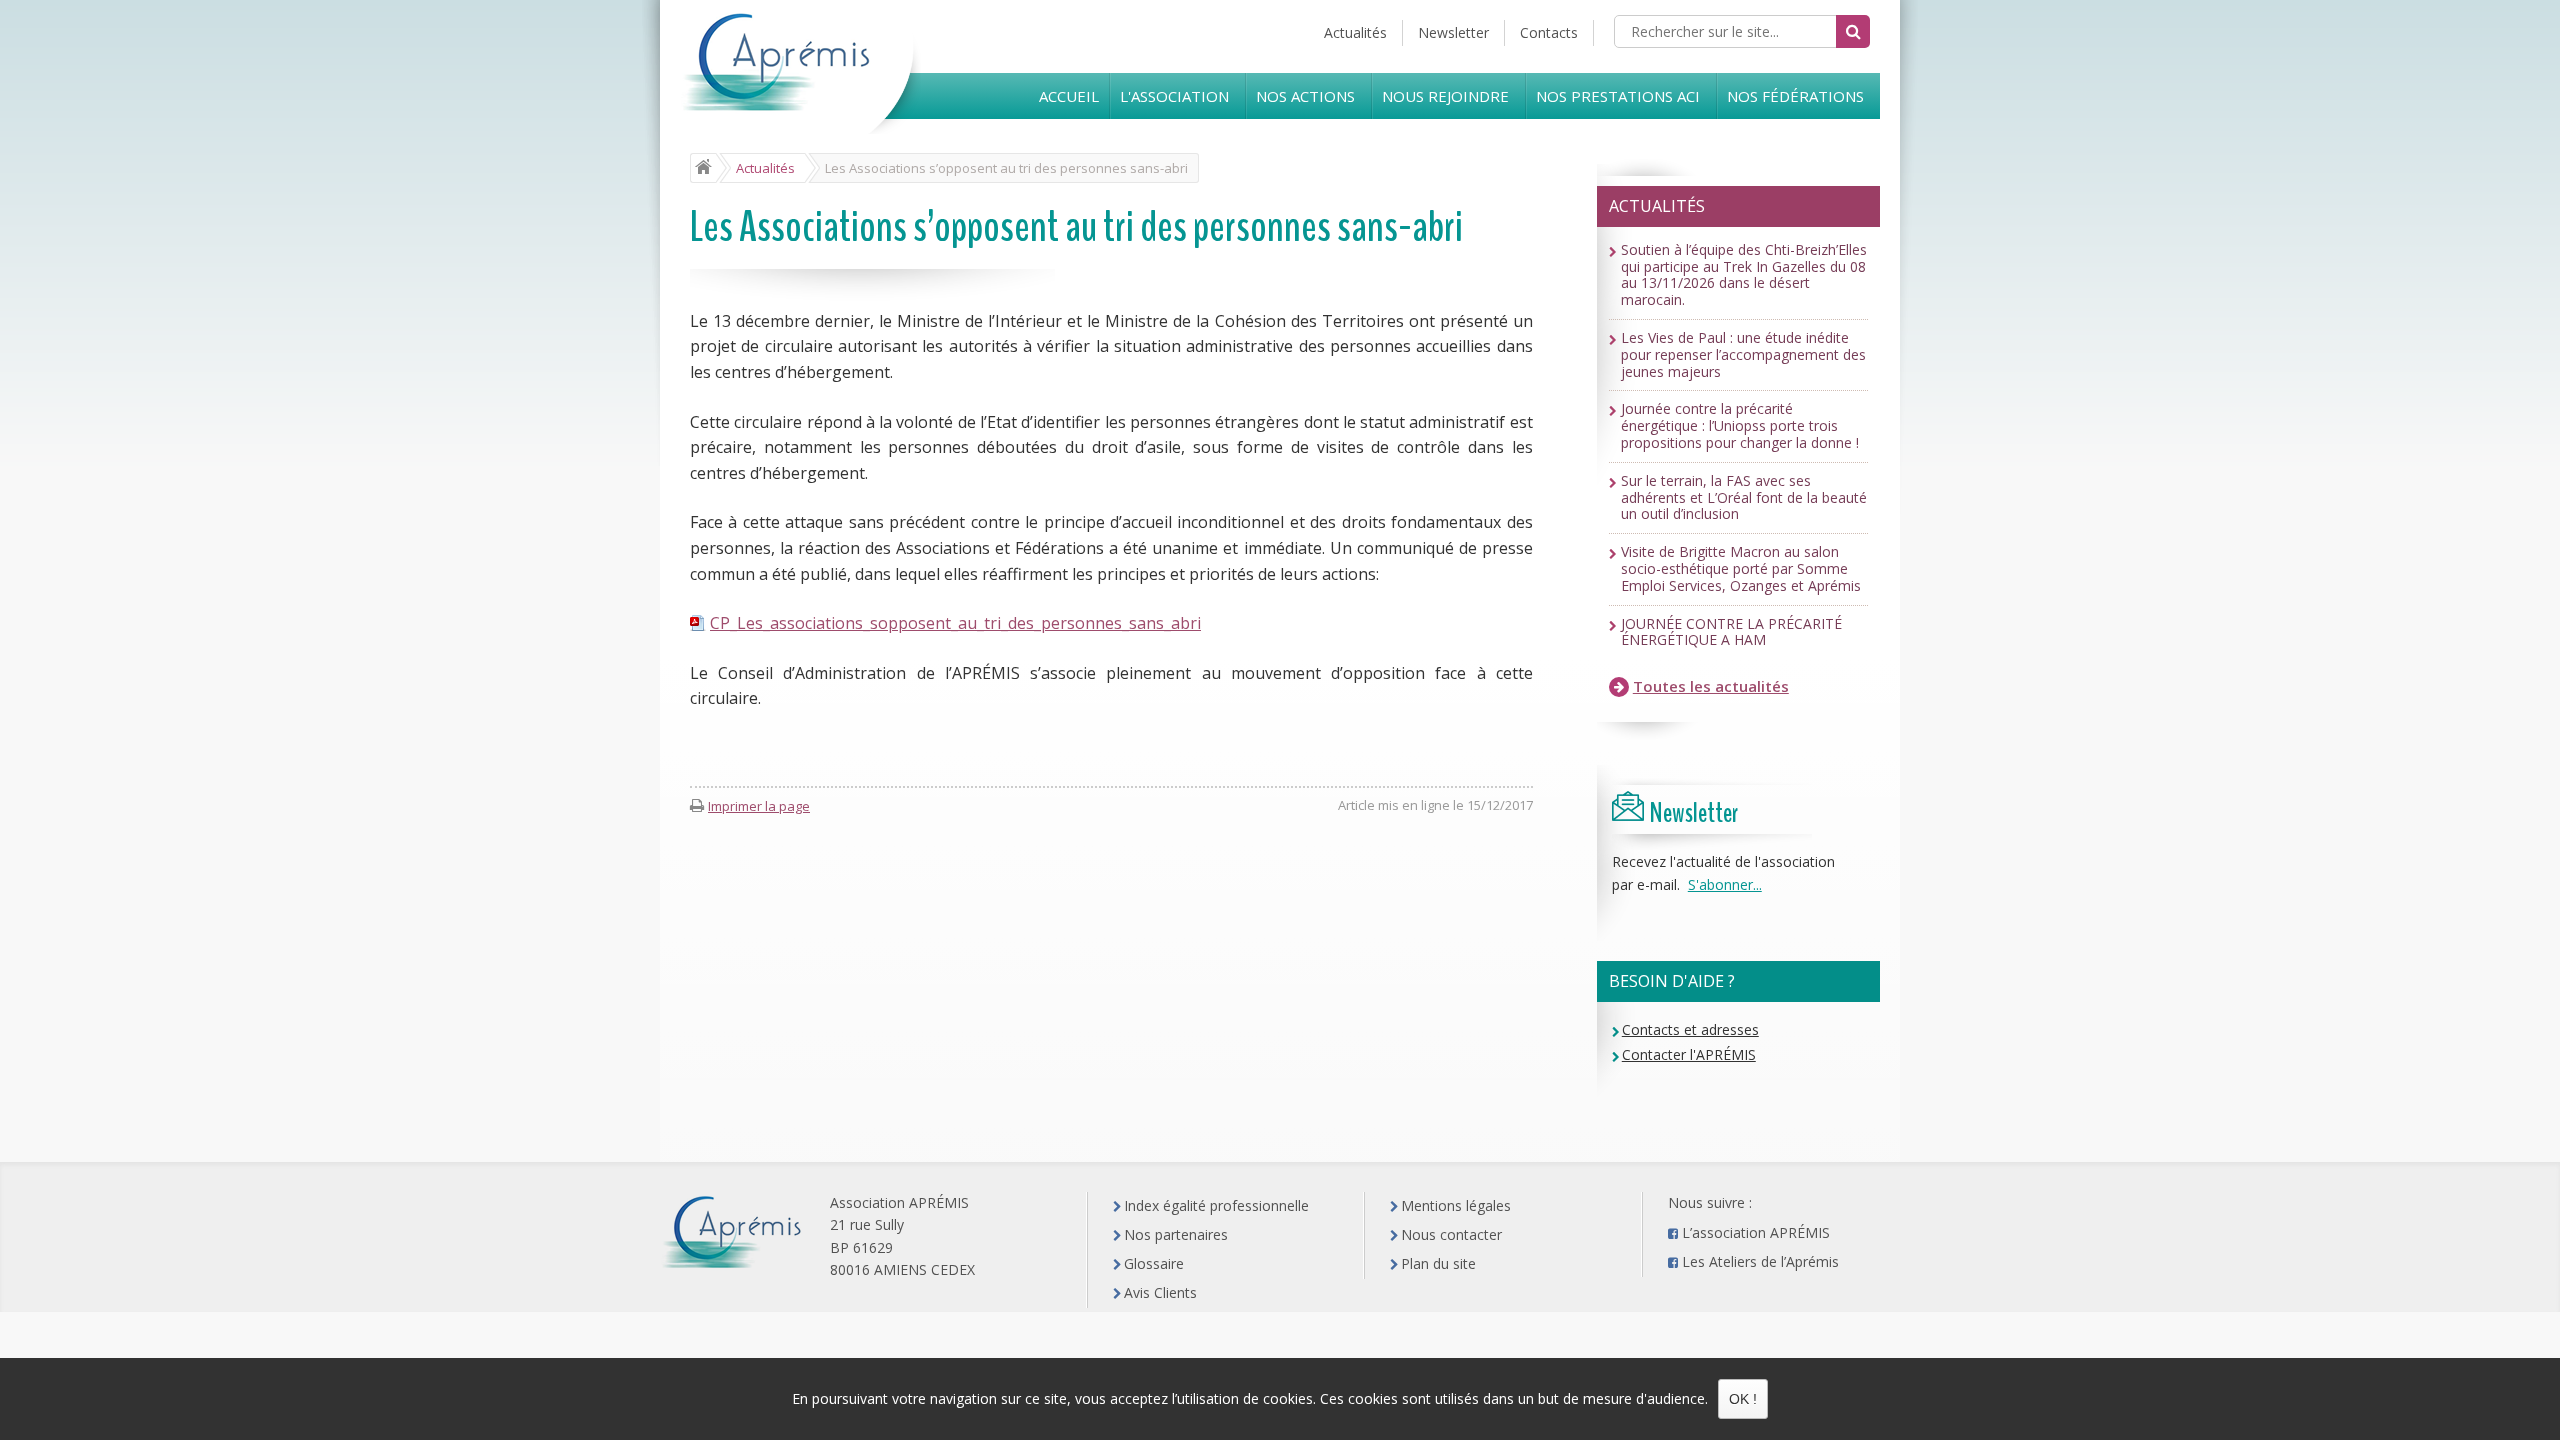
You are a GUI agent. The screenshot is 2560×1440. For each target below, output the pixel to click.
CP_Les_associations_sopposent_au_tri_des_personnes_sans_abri (955, 623)
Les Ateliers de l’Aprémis (1760, 1261)
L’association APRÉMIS (1756, 1232)
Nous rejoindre (1445, 96)
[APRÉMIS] (804, 91)
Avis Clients (1160, 1292)
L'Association (1174, 96)
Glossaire (1154, 1263)
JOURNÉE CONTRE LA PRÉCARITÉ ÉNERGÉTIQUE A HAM (1731, 633)
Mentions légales (1456, 1205)
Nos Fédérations (1795, 96)
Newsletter (1453, 32)
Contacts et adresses (1690, 1029)
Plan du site (1438, 1263)
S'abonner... (1725, 884)
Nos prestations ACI (1618, 96)
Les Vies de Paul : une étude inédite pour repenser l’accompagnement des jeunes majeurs (1743, 355)
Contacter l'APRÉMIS (1689, 1054)
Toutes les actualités (1711, 686)
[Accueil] (703, 168)
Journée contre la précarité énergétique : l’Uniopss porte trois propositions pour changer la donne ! (1740, 426)
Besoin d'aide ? (1672, 981)
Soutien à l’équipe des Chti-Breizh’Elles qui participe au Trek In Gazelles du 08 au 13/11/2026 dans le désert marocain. (1744, 275)
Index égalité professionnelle (1216, 1205)
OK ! (1743, 1399)
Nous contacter (1451, 1234)
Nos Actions (1305, 96)
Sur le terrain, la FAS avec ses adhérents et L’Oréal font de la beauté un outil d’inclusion (1744, 498)
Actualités (1355, 32)
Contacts (1549, 32)
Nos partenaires (1176, 1234)
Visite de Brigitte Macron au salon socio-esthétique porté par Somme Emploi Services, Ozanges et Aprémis (1741, 569)
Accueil (1069, 96)
